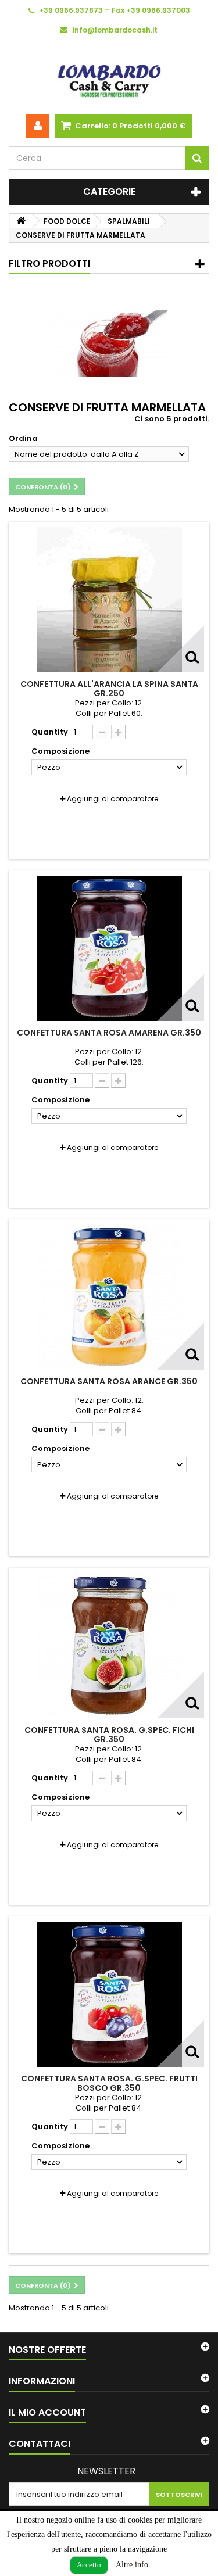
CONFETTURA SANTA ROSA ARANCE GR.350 (109, 1381)
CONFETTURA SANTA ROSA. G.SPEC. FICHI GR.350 (109, 1735)
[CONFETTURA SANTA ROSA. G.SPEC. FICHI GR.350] (109, 1646)
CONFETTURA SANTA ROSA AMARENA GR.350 (109, 1033)
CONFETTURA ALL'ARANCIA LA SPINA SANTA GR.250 (109, 689)
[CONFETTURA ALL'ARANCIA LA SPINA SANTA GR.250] (109, 600)
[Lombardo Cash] (109, 77)
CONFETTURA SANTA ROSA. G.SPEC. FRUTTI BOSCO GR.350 (109, 2083)
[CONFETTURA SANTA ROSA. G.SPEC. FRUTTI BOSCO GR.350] (109, 1994)
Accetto (89, 2565)
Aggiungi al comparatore (112, 799)
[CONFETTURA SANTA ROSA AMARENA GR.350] (109, 948)
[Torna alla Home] (21, 221)
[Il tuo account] (38, 126)
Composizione (61, 751)
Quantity (50, 732)
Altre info (132, 2565)
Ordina (23, 438)
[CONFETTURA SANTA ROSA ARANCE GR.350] (109, 1297)
